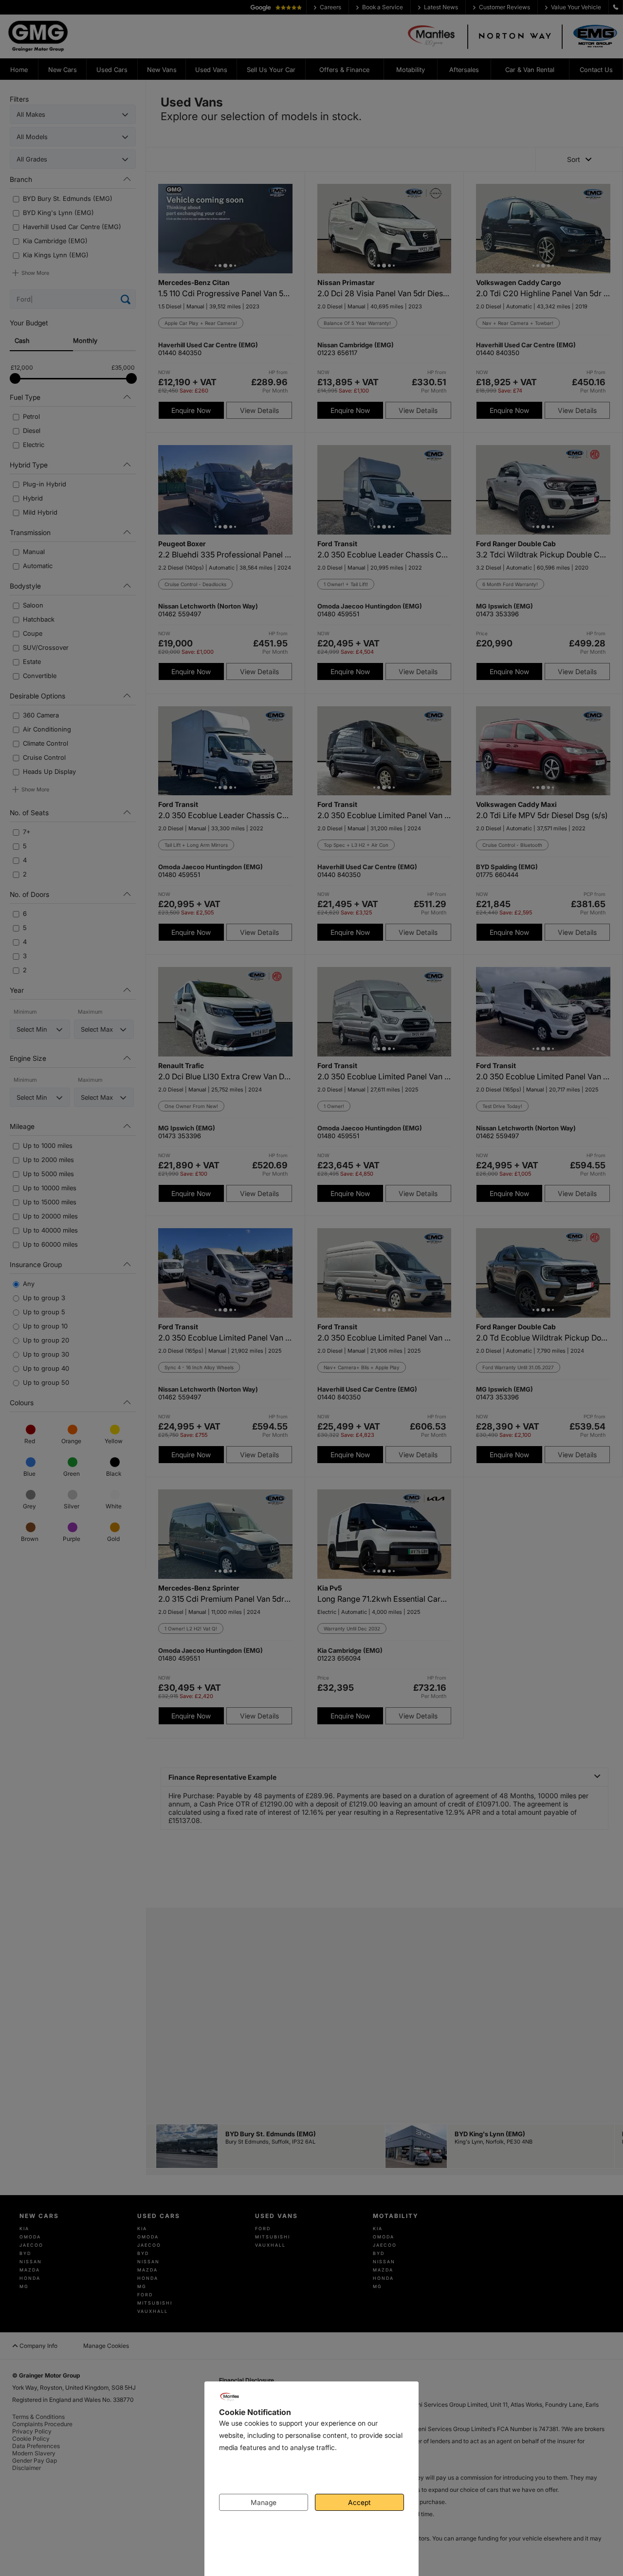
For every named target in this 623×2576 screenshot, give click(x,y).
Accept (359, 2502)
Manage (264, 2502)
